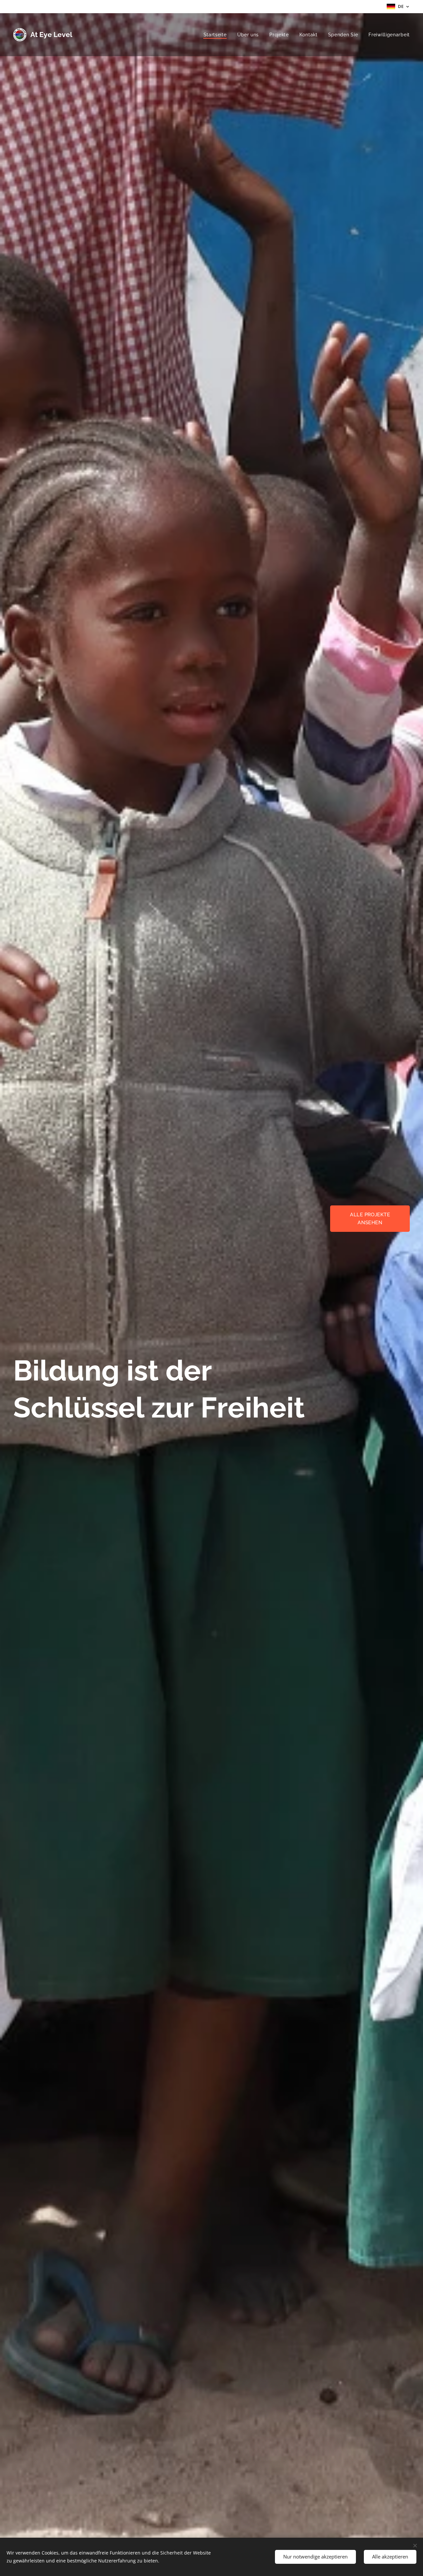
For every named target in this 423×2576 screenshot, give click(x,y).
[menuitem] (217, 35)
